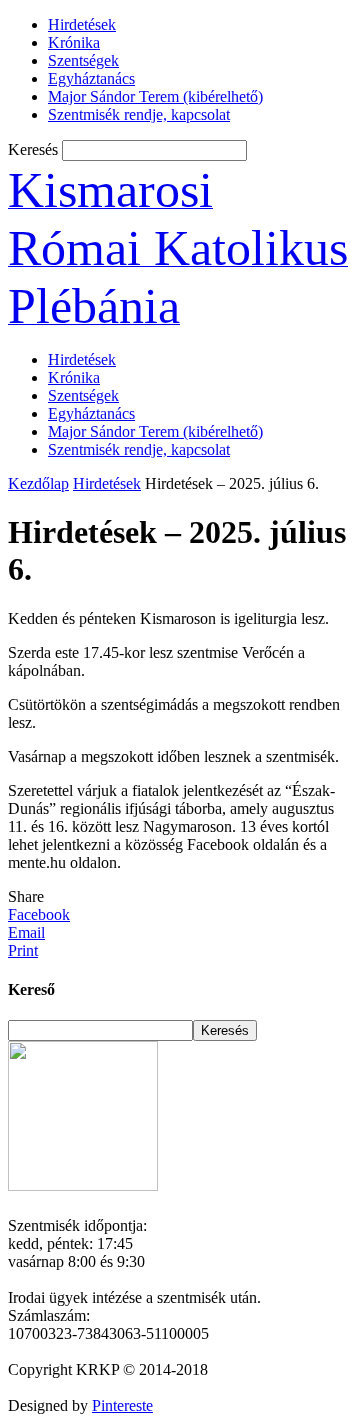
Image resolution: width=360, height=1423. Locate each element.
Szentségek (83, 60)
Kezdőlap (38, 483)
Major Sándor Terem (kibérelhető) (155, 96)
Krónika (74, 42)
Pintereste (122, 1405)
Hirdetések (82, 24)
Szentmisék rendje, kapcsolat (139, 114)
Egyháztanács (91, 78)
